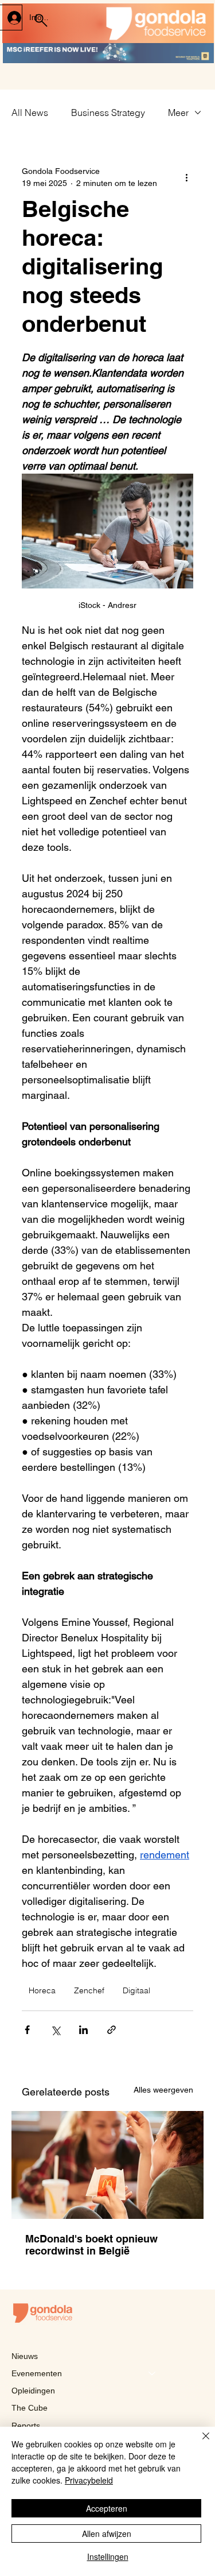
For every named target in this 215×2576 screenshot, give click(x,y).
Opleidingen (33, 2391)
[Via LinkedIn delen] (83, 2030)
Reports (26, 2426)
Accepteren (107, 2508)
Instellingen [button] (108, 2556)
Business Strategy (108, 113)
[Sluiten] (199, 2443)
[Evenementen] (153, 2373)
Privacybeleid (89, 2480)
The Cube (30, 2408)
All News (30, 113)
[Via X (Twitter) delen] (55, 2030)
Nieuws (25, 2356)
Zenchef (89, 1990)
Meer (178, 113)
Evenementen (37, 2373)
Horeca (42, 1990)
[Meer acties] (186, 177)
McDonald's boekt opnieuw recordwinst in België (91, 2245)
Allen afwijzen (107, 2534)
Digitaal (136, 1990)
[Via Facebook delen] (27, 2030)
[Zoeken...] (41, 21)
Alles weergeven (163, 2090)
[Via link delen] (112, 2030)
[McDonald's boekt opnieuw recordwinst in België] (107, 2165)
